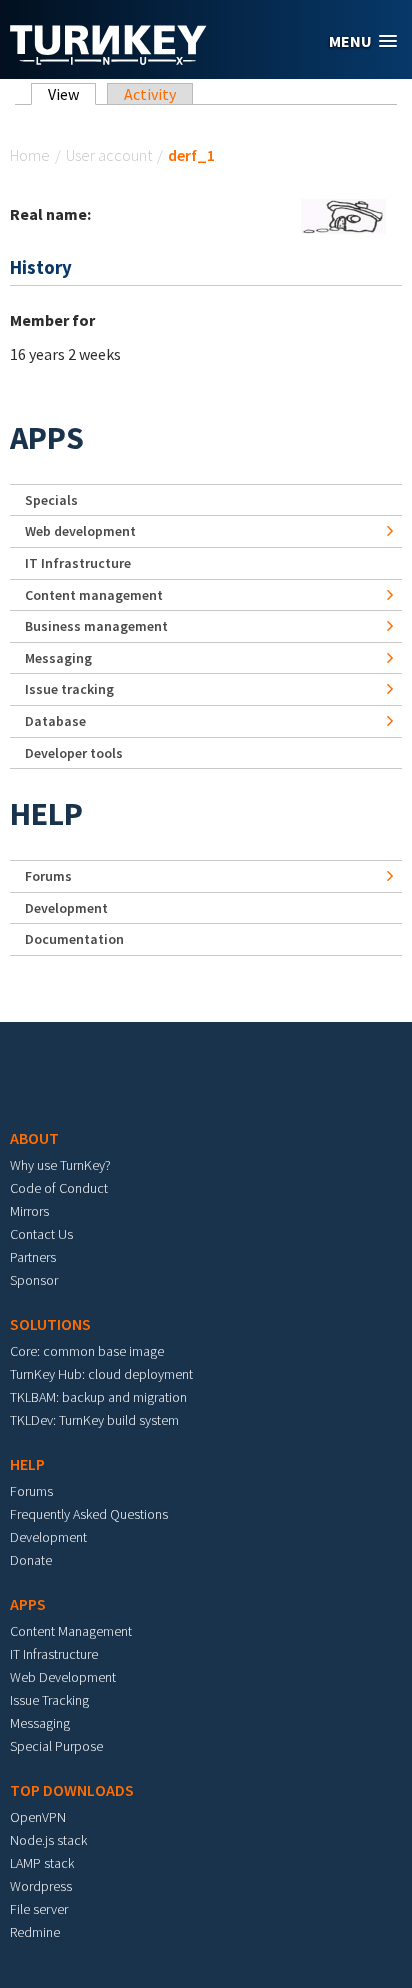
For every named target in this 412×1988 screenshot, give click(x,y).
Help (46, 814)
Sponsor (34, 1280)
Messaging (58, 658)
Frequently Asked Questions (89, 1514)
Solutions (50, 1324)
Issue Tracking (49, 1700)
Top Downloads (72, 1790)
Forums (48, 876)
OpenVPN (38, 1817)
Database (55, 721)
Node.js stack (48, 1840)
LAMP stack (42, 1863)
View (72, 94)
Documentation (74, 939)
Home (30, 155)
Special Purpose (56, 1746)
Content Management (71, 1631)
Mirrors (29, 1211)
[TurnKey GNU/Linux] (108, 59)
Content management (94, 595)
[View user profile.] (343, 214)
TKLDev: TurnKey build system (94, 1420)
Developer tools (74, 753)
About (34, 1138)
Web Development (63, 1677)
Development (66, 908)
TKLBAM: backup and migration (98, 1397)
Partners (33, 1257)
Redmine (35, 1932)
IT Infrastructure (78, 563)
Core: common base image (87, 1351)
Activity (150, 94)
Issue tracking (69, 689)
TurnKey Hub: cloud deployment (101, 1374)
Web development (80, 531)
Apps (47, 438)
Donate (31, 1560)
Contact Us (41, 1234)
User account (109, 155)
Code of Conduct (59, 1188)
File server (39, 1909)
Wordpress (41, 1886)
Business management (96, 626)
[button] (363, 41)
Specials (51, 500)
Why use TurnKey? (60, 1165)
